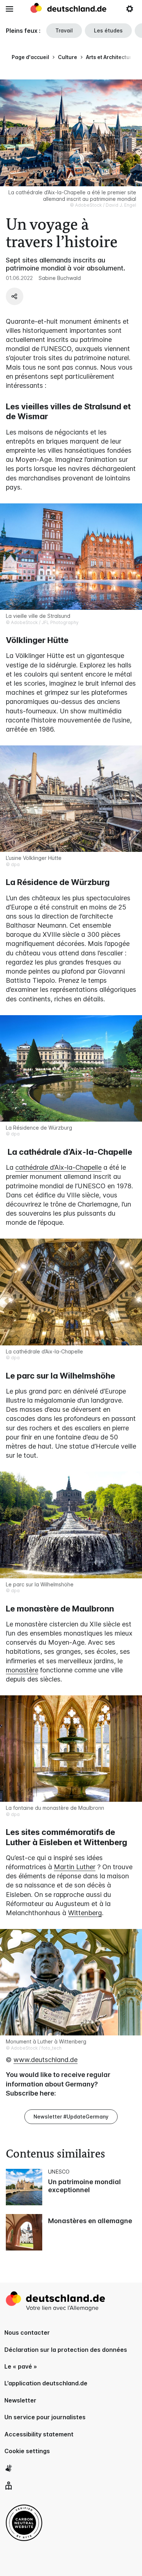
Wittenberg (85, 1913)
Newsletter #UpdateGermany (71, 2117)
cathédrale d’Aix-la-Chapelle (58, 1167)
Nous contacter (27, 2333)
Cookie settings (27, 2451)
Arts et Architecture (111, 57)
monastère (22, 1670)
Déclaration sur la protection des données (66, 2350)
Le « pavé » (21, 2366)
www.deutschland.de (46, 2060)
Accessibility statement (39, 2434)
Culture (68, 57)
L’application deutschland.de (46, 2383)
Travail (64, 30)
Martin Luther (75, 1867)
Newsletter (20, 2400)
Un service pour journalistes (45, 2417)
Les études (108, 30)
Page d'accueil (30, 57)
